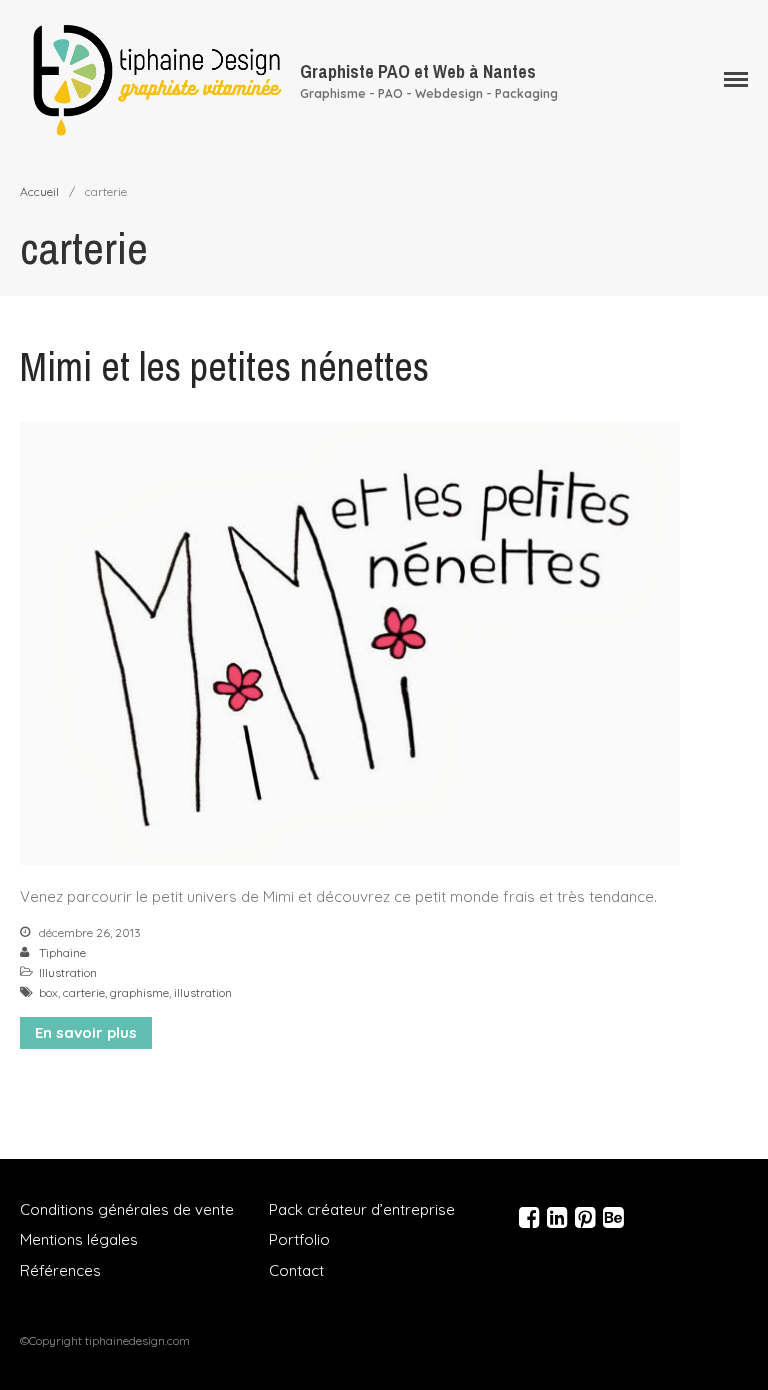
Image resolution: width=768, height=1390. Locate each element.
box (48, 992)
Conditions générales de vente (127, 1209)
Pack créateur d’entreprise (362, 1209)
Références (60, 1270)
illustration (203, 992)
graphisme (139, 992)
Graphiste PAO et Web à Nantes (418, 71)
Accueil (39, 191)
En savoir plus (86, 1032)
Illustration (68, 972)
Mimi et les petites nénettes (224, 366)
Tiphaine (62, 952)
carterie (84, 992)
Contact (296, 1270)
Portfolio (299, 1239)
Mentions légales (79, 1239)
